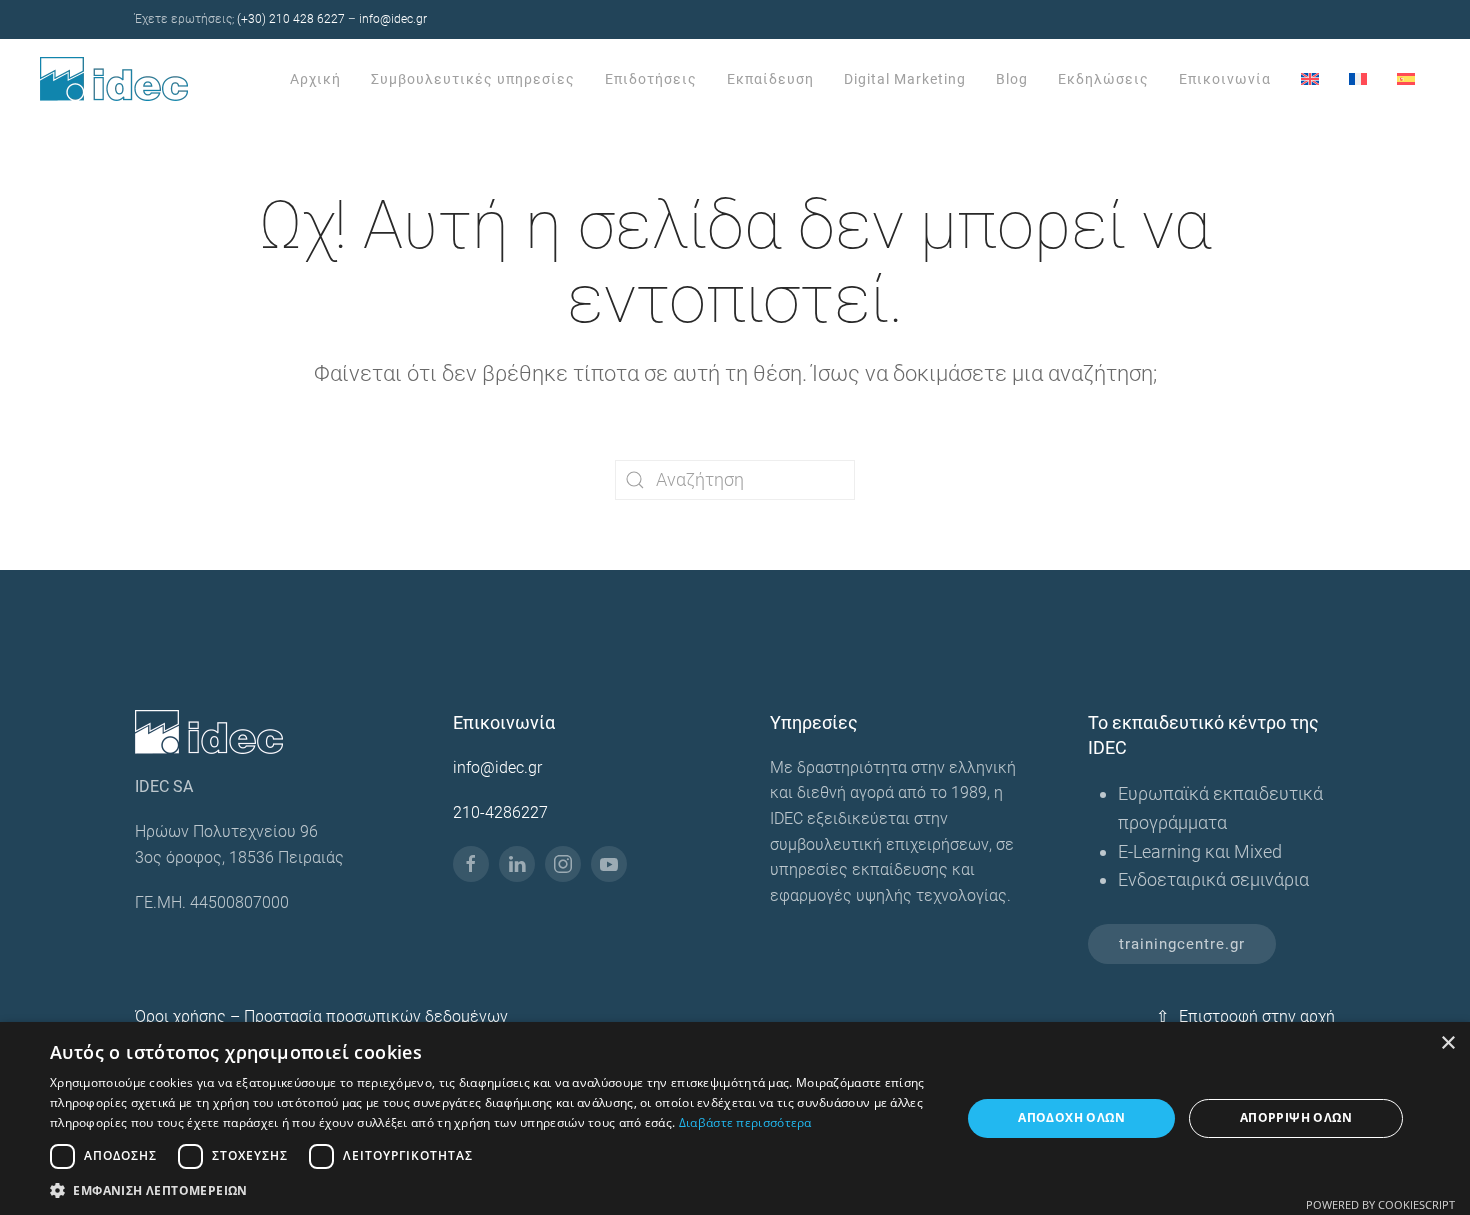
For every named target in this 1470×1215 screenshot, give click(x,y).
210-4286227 (500, 812)
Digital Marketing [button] (905, 79)
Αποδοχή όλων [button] (1071, 1117)
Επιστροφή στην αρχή (1245, 1016)
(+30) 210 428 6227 (291, 19)
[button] (492, 1190)
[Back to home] (117, 79)
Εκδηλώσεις (1103, 79)
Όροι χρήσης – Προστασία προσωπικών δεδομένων (321, 1016)
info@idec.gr (393, 19)
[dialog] (735, 1118)
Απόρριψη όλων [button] (1296, 1117)
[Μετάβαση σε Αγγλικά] (1310, 79)
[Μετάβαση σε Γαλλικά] (1358, 79)
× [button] (1447, 1043)
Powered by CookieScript (1380, 1204)
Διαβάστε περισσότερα (745, 1122)
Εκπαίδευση (770, 79)
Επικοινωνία (1225, 79)
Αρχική (315, 79)
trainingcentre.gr (1182, 944)
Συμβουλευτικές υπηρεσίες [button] (473, 79)
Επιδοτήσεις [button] (651, 79)
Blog (1012, 79)
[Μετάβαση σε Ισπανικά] (1406, 79)
